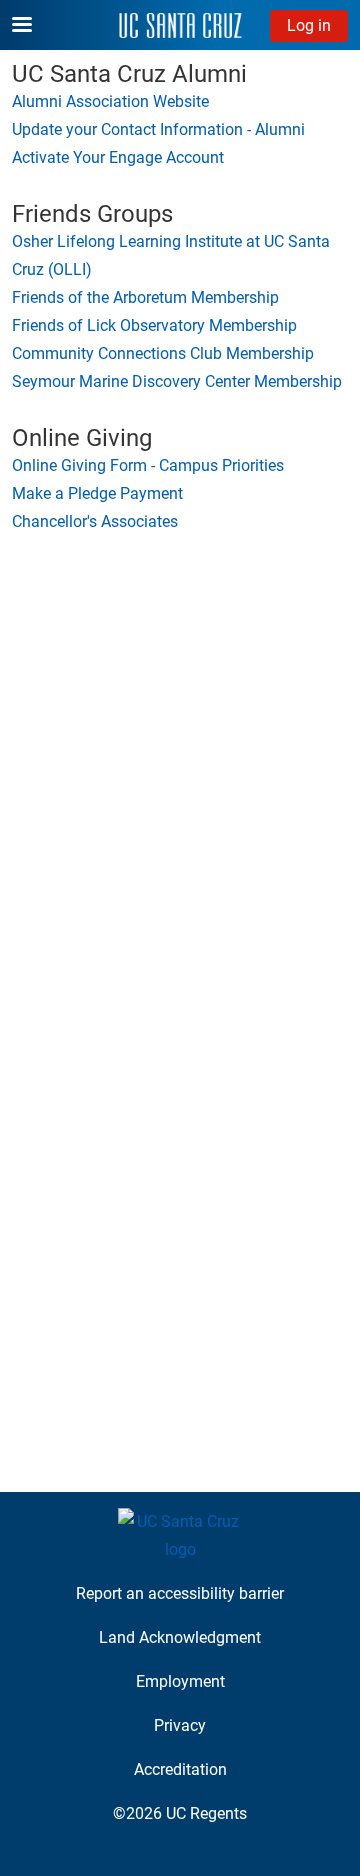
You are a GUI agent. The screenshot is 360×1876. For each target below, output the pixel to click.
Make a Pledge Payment (97, 493)
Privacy (180, 1725)
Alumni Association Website (110, 101)
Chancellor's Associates (95, 521)
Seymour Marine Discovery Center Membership (177, 381)
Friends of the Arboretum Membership (145, 297)
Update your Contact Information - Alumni (158, 129)
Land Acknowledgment (180, 1637)
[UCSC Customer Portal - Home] (180, 25)
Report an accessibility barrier (180, 1593)
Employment (180, 1681)
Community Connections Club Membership (163, 353)
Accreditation (180, 1769)
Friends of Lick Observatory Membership (154, 325)
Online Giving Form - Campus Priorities (148, 465)
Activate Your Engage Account (118, 157)
